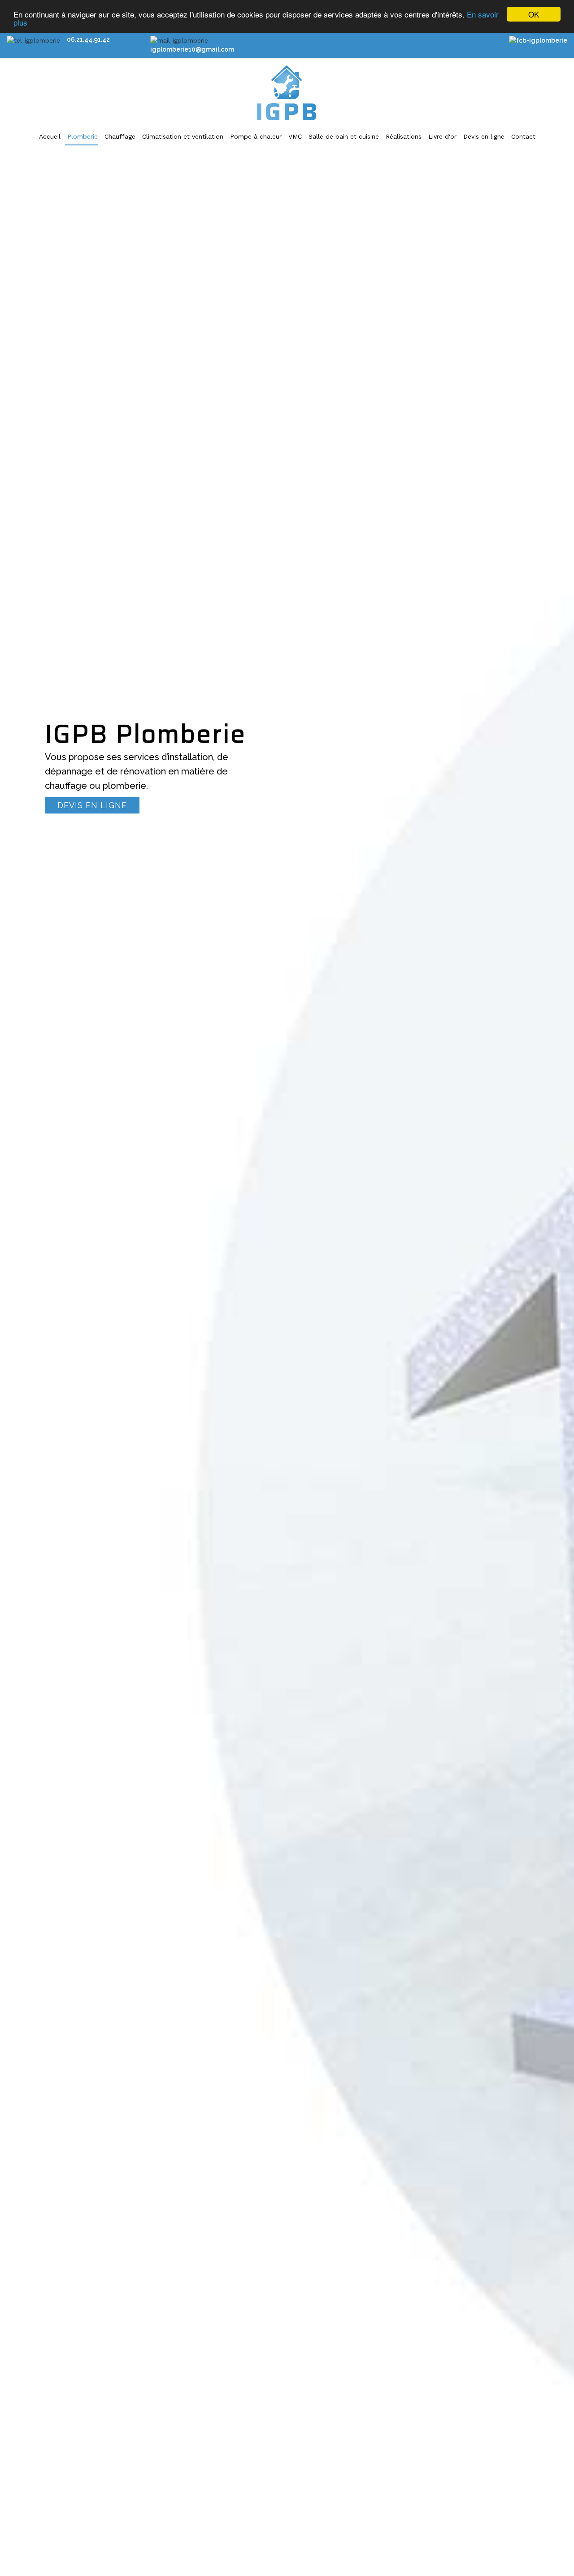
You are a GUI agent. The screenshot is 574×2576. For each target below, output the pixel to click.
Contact (523, 136)
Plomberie (83, 136)
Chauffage (120, 136)
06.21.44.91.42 (88, 39)
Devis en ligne (484, 136)
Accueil (50, 136)
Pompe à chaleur (256, 136)
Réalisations (404, 136)
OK (534, 14)
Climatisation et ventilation (183, 136)
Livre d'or (442, 136)
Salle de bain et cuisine (344, 136)
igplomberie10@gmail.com (192, 49)
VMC (295, 136)
